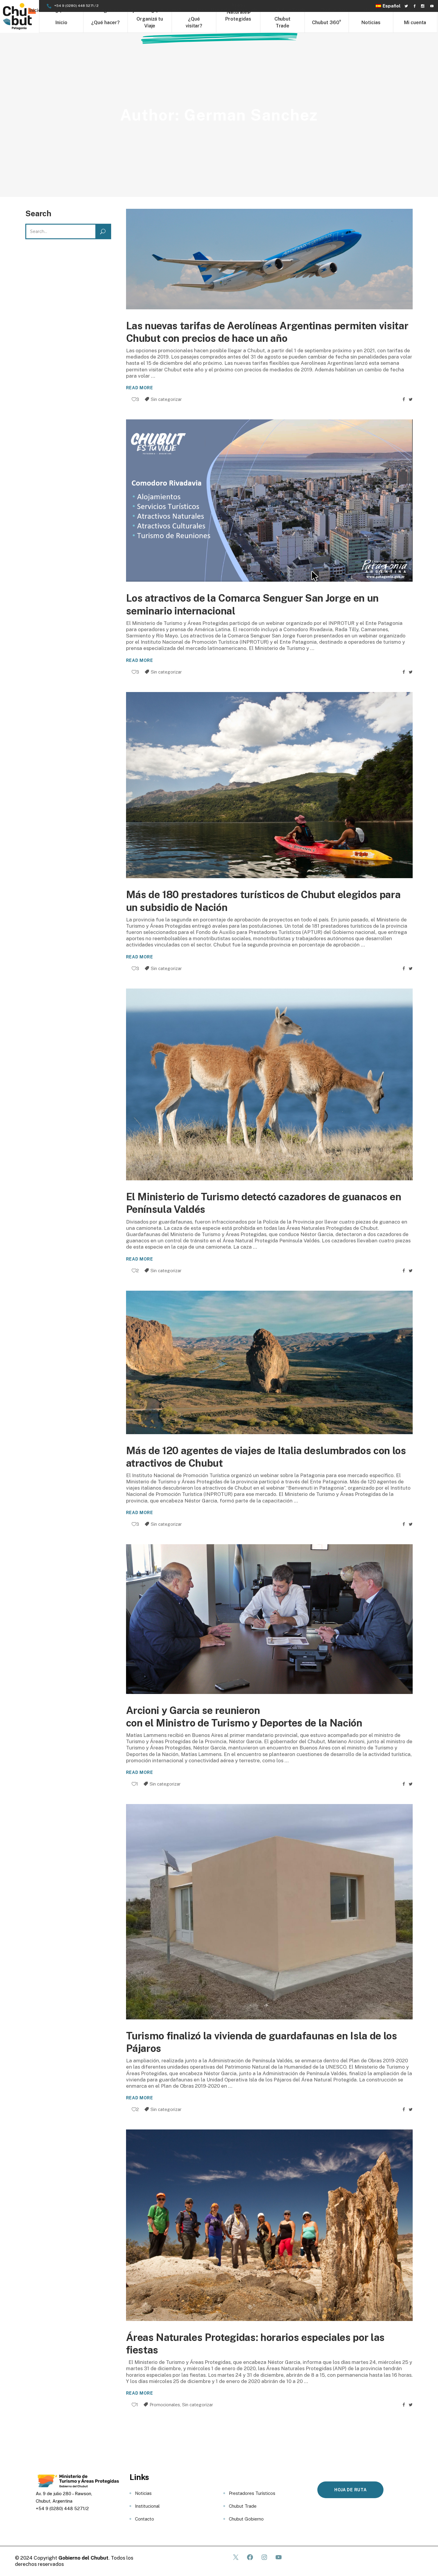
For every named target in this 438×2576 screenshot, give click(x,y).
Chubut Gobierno (246, 2519)
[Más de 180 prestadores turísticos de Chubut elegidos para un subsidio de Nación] (270, 785)
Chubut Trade (243, 2506)
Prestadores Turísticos (252, 2493)
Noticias (143, 2493)
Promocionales (165, 2405)
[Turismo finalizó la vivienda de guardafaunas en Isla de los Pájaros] (270, 1912)
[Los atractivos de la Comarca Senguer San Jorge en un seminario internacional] (270, 501)
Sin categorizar (166, 399)
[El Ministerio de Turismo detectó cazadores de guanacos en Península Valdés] (270, 1085)
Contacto (145, 2519)
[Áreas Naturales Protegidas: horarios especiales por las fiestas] (270, 2225)
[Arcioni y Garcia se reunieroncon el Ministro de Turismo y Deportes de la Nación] (270, 1619)
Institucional (147, 2506)
